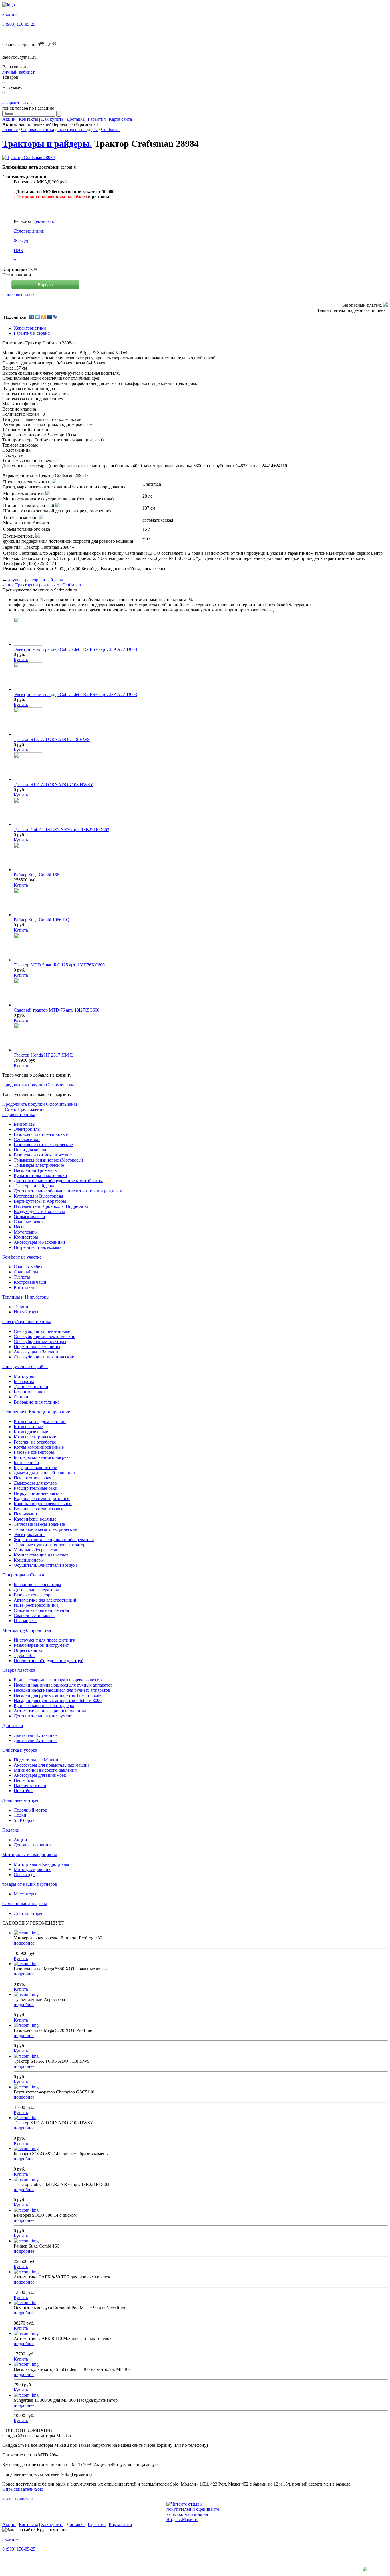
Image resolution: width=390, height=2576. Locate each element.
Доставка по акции (32, 1845)
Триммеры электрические (39, 1165)
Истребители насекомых (38, 1247)
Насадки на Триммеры (36, 1170)
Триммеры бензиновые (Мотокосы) (48, 1160)
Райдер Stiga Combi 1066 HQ (42, 920)
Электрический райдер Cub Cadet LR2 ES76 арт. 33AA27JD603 (75, 649)
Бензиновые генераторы (37, 1585)
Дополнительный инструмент (43, 1716)
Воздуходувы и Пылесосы (39, 1211)
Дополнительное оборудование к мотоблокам (58, 1181)
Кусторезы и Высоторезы (38, 1196)
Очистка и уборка (20, 1750)
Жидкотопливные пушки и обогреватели (54, 1540)
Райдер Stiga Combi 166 (36, 875)
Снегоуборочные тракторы (40, 1342)
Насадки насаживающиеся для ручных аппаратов (62, 1690)
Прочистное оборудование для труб (49, 1661)
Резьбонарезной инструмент (41, 1645)
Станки (21, 1397)
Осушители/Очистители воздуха (46, 1565)
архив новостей (18, 2499)
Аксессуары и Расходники (39, 1242)
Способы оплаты (19, 294)
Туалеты (22, 1277)
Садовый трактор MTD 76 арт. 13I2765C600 (57, 1010)
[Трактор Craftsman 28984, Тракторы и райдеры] (29, 157)
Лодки (20, 1815)
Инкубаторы (26, 1312)
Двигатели (13, 1726)
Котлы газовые (28, 1427)
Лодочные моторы (20, 1800)
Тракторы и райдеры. (47, 144)
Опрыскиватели (29, 1217)
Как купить (52, 119)
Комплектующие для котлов (41, 1555)
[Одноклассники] (44, 317)
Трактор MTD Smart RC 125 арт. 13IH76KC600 (59, 965)
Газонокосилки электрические (43, 1145)
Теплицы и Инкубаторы (26, 1297)
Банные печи (26, 1462)
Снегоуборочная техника (27, 1322)
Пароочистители (30, 1785)
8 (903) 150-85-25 (19, 24)
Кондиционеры (29, 1560)
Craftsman (110, 129)
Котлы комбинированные (39, 1447)
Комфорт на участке (22, 1257)
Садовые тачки (28, 1222)
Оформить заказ (62, 1085)
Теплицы (23, 1307)
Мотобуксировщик (32, 1869)
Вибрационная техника (37, 1402)
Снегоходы (25, 1875)
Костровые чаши (30, 1282)
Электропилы (27, 1129)
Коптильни (25, 1287)
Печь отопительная (32, 1478)
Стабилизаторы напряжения (41, 1610)
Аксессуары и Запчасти (37, 1352)
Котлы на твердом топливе (40, 1421)
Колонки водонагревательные (43, 1504)
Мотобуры (24, 1376)
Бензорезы (24, 1381)
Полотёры (24, 1791)
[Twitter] (38, 317)
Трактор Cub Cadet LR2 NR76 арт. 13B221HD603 (62, 830)
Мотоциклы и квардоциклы (30, 1855)
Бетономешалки (29, 1392)
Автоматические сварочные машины (50, 1711)
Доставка (76, 119)
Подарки (11, 1830)
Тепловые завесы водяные (39, 1524)
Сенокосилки (27, 1139)
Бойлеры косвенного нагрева (42, 1457)
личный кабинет (18, 72)
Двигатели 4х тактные (36, 1735)
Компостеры (26, 1237)
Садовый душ (27, 1272)
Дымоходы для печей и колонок (45, 1473)
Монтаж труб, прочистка (27, 1630)
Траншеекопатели (31, 1387)
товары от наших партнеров (30, 1884)
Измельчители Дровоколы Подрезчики (52, 1206)
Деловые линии (29, 231)
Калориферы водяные (35, 1519)
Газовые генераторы (34, 1595)
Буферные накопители (36, 1468)
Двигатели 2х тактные (36, 1740)
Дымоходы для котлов (35, 1483)
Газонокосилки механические (43, 1155)
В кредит (45, 285)
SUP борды (25, 1820)
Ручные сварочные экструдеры (44, 1706)
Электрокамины (30, 1534)
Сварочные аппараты (35, 1615)
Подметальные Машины (38, 1760)
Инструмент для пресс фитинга (44, 1640)
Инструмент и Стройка (25, 1367)
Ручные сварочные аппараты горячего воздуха (59, 1680)
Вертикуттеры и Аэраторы (40, 1201)
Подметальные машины (37, 1347)
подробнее (24, 1943)
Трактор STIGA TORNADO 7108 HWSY (54, 785)
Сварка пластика (19, 1670)
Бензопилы (25, 1124)
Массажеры (25, 1894)
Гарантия (97, 119)
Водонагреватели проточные (42, 1498)
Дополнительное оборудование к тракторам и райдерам (68, 1191)
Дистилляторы (28, 1913)
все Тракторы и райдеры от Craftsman (44, 585)
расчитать (44, 221)
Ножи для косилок (32, 1150)
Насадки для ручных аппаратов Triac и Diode (58, 1695)
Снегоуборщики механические (44, 1357)
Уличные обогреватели (36, 1550)
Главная (10, 129)
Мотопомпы (26, 1232)
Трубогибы (25, 1655)
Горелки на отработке (35, 1442)
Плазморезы (26, 1621)
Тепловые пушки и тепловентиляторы (51, 1545)
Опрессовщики (29, 1650)
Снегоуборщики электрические (44, 1336)
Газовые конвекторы (34, 1452)
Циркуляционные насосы (39, 1493)
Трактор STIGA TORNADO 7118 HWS (52, 739)
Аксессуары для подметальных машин (51, 1765)
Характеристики (30, 328)
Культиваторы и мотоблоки (40, 1175)
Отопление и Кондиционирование (36, 1412)
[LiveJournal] (56, 317)
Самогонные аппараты (25, 1904)
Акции (9, 119)
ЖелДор (22, 241)
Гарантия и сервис (32, 333)
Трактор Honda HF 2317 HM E (43, 1055)
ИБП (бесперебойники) (37, 1605)
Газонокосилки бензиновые (41, 1134)
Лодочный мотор (30, 1810)
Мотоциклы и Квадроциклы (41, 1864)
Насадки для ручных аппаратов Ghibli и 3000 (58, 1700)
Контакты (28, 119)
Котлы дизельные (31, 1432)
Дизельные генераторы (36, 1590)
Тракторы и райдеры (78, 129)
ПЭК (19, 250)
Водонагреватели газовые (39, 1509)
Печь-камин (25, 1514)
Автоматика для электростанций (46, 1600)
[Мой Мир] (50, 317)
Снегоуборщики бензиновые (42, 1331)
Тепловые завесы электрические (45, 1529)
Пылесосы (24, 1780)
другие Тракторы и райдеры (35, 580)
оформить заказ (17, 103)
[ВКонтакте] (32, 317)
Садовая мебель (29, 1267)
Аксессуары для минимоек (40, 1775)
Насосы (21, 1227)
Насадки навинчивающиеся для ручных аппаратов (63, 1685)
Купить (21, 660)
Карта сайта (120, 119)
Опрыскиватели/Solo (23, 2489)
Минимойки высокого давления (45, 1770)
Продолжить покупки (24, 1085)
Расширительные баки (36, 1488)
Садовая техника (38, 129)
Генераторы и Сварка (23, 1575)
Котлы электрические (35, 1437)
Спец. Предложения (23, 1109)
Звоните (10, 14)
